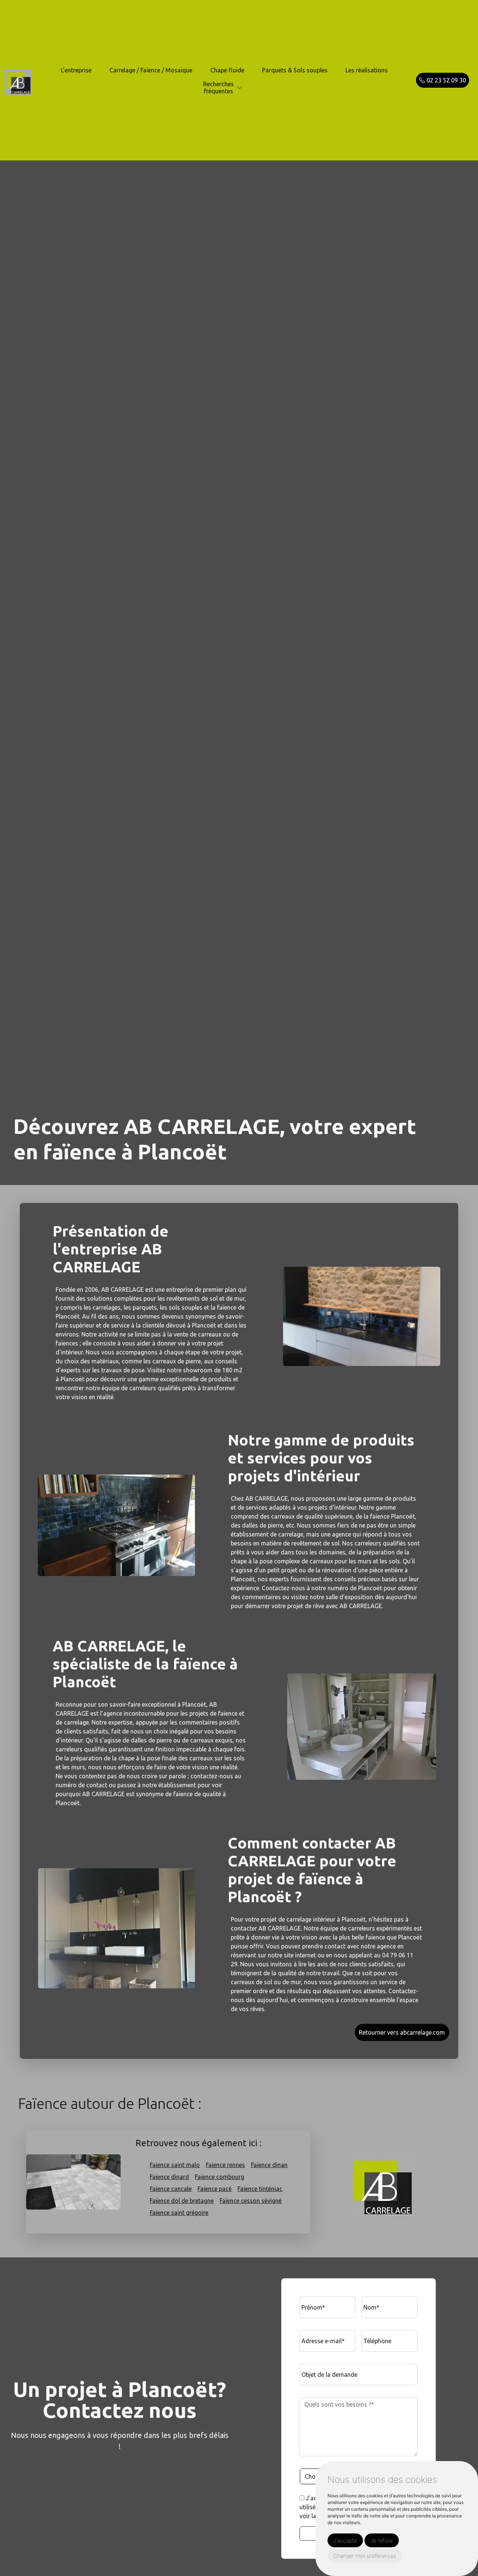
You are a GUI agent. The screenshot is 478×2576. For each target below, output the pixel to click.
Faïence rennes (225, 2165)
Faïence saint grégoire (179, 2213)
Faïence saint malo (175, 2165)
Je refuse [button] (382, 2540)
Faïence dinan (269, 2165)
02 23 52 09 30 (446, 80)
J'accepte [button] (345, 2540)
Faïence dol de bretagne (182, 2201)
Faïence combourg (220, 2177)
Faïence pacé (215, 2189)
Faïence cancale (171, 2189)
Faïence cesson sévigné (251, 2201)
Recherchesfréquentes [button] (218, 87)
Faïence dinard (169, 2177)
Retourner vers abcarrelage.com (402, 2032)
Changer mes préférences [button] (365, 2556)
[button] (240, 88)
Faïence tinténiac (260, 2189)
